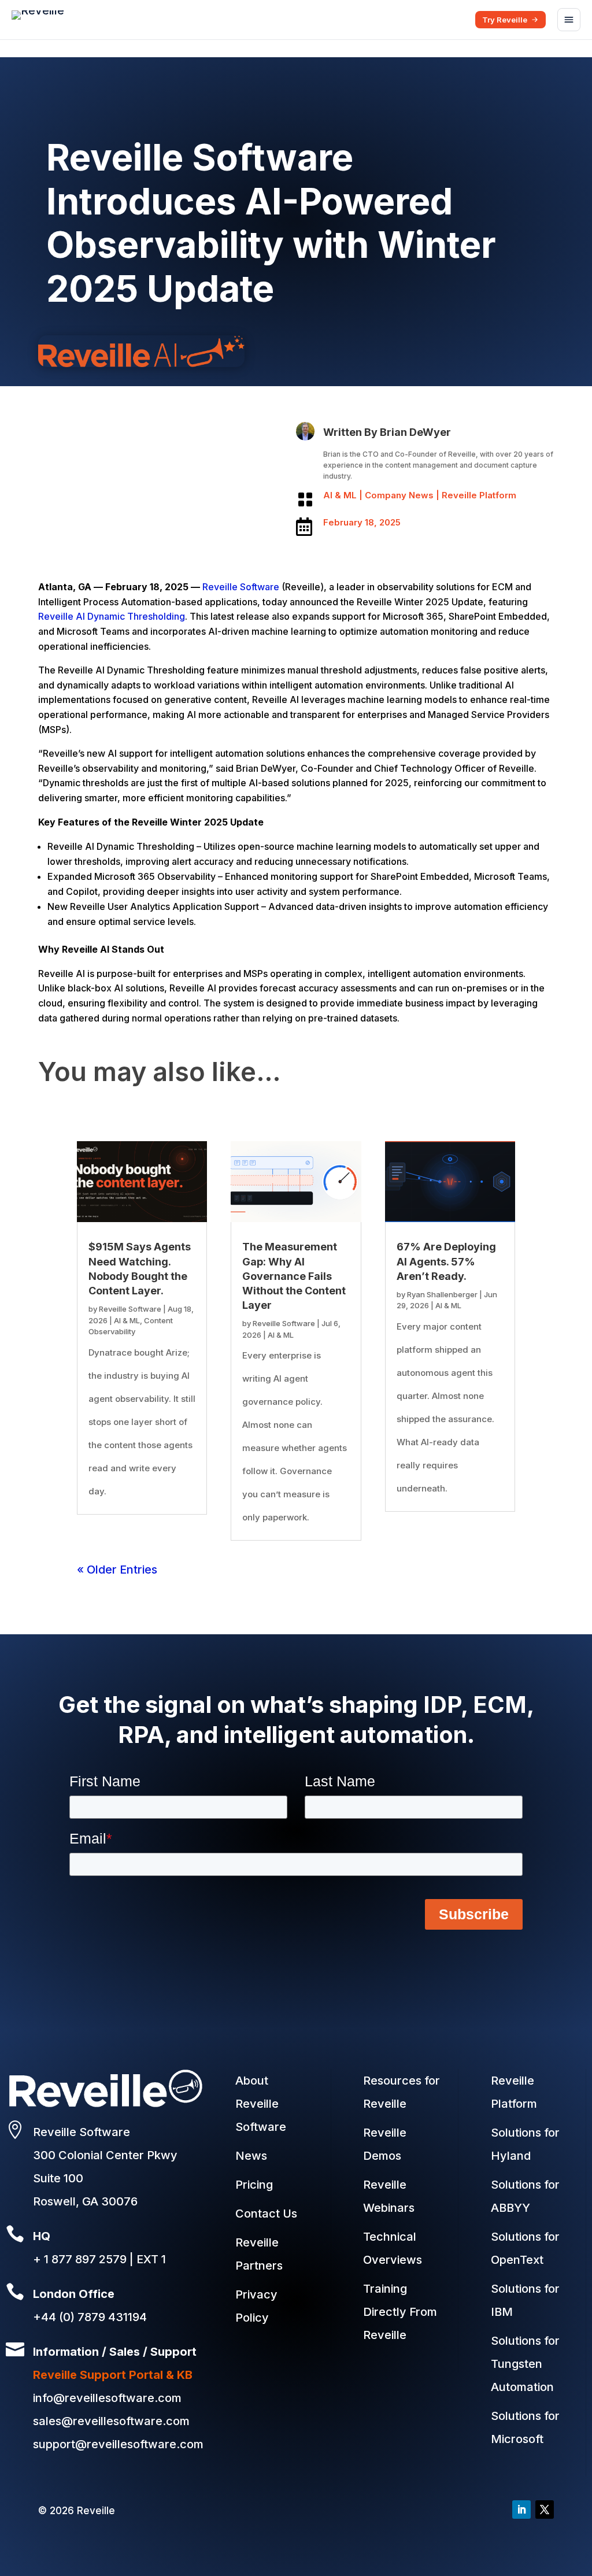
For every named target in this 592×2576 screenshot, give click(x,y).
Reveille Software (241, 587)
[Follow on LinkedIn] (521, 2510)
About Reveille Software (261, 2104)
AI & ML (340, 495)
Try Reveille (505, 20)
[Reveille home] (38, 20)
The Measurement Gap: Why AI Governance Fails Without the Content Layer (294, 1276)
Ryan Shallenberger (442, 1294)
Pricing (254, 2185)
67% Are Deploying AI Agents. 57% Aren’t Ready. (446, 1261)
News (251, 2156)
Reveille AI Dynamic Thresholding (112, 616)
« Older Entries (117, 1570)
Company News (399, 495)
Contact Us (266, 2214)
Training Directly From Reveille (400, 2312)
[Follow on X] (545, 2510)
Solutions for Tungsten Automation (525, 2364)
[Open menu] (569, 20)
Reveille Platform (479, 495)
